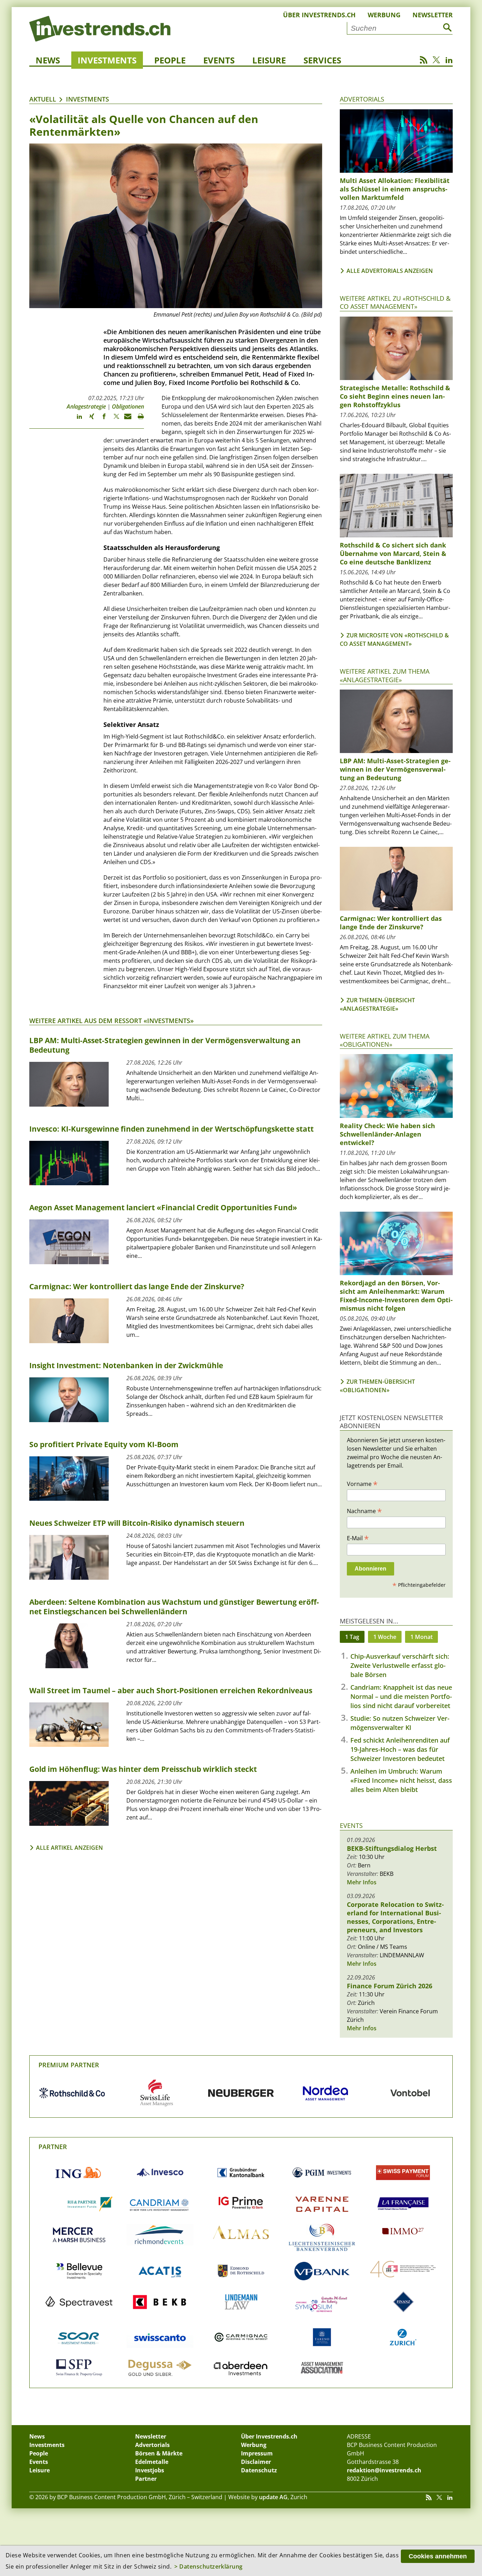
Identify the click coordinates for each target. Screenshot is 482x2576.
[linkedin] (76, 420)
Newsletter (433, 15)
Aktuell (43, 99)
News (48, 60)
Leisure (269, 60)
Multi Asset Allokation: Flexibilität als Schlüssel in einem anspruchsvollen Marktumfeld (395, 189)
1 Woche (385, 1637)
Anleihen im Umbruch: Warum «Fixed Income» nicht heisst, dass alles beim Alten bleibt (401, 1780)
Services (322, 60)
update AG (273, 2497)
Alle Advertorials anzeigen (390, 271)
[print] (138, 420)
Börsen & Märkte (159, 2453)
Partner (53, 2147)
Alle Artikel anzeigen (70, 1848)
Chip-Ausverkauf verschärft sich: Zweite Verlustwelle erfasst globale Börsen (400, 1665)
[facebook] (101, 420)
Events (219, 60)
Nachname (364, 1511)
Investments (107, 60)
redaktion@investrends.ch (384, 2470)
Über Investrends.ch (319, 15)
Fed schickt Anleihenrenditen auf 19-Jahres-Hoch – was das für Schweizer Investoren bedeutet (400, 1749)
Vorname (362, 1483)
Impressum (257, 2453)
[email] (125, 420)
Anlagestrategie (86, 406)
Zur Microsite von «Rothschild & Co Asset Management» (394, 640)
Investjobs (150, 2470)
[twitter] (113, 420)
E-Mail (358, 1538)
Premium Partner (69, 2065)
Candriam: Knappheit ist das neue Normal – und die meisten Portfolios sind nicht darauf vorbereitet (401, 1696)
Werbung (384, 15)
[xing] (88, 420)
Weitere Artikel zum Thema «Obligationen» (385, 1040)
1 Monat (421, 1637)
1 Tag (352, 1637)
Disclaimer (256, 2462)
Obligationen (128, 406)
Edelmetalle (152, 2462)
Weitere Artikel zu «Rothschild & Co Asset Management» (395, 302)
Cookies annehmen (438, 2556)
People (170, 60)
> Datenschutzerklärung (209, 2566)
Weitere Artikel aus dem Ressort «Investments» (112, 1021)
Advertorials (362, 99)
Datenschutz (259, 2470)
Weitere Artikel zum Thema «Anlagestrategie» (385, 675)
